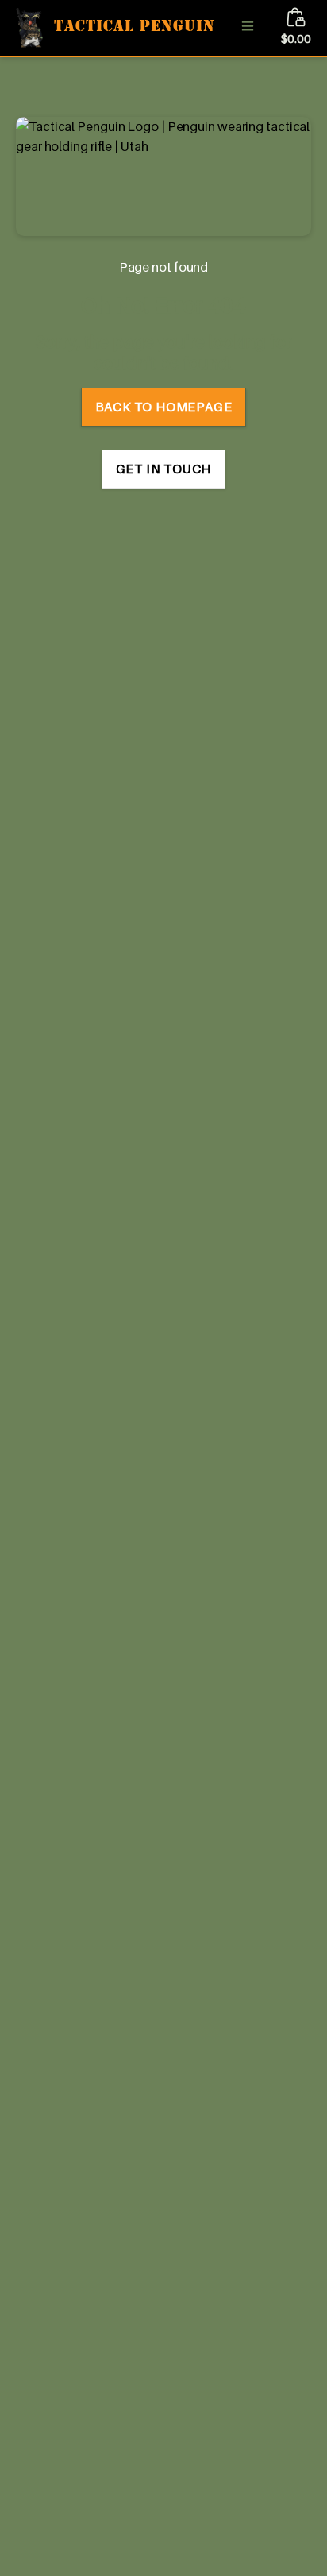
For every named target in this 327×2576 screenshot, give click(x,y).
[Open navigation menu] (248, 27)
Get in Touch (164, 469)
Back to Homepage (164, 407)
